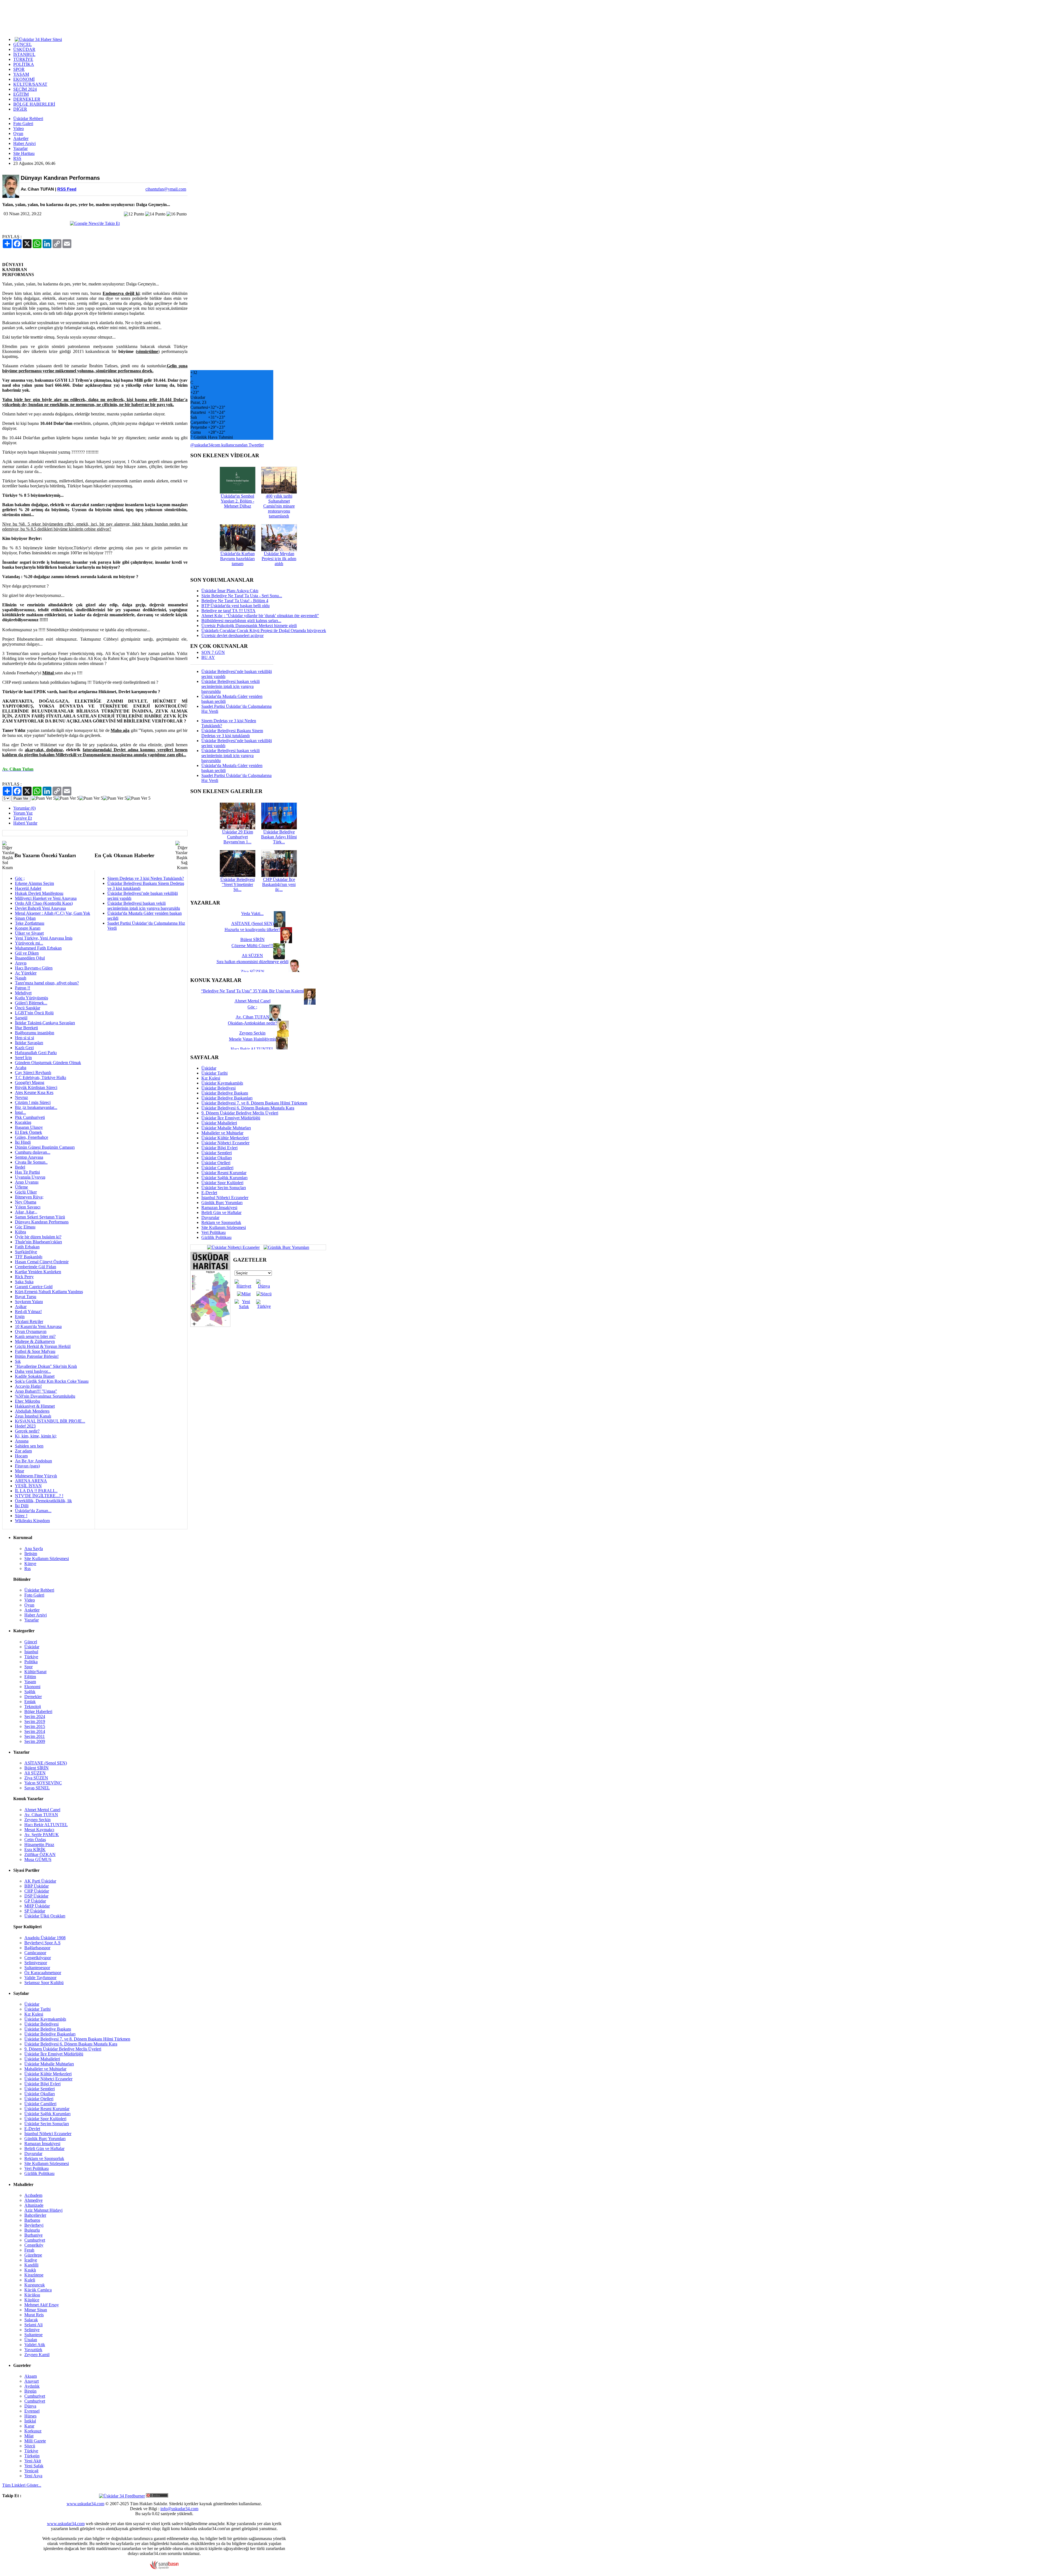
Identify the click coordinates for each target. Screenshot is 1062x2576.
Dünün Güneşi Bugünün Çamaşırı (45, 1147)
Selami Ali (33, 2325)
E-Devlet (209, 1193)
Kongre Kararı (28, 928)
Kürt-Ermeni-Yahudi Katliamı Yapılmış (49, 1292)
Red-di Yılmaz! (28, 1312)
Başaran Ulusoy (29, 1127)
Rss (28, 1568)
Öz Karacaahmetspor (43, 1973)
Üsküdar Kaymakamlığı (222, 1083)
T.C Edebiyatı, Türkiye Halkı (41, 1078)
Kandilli (31, 2265)
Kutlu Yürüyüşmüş (32, 998)
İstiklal (30, 2421)
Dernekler (33, 1697)
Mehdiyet (23, 993)
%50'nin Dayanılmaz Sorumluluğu (45, 1396)
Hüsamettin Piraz (39, 1845)
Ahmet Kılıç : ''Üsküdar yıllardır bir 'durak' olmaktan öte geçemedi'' (260, 616)
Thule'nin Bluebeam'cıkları (38, 1242)
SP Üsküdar (35, 1911)
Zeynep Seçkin (37, 1820)
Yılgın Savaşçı (28, 1207)
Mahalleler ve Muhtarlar (222, 1133)
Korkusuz (33, 2431)
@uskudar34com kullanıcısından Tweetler (227, 445)
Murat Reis (34, 2315)
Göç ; (20, 878)
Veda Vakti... (252, 913)
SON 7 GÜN (213, 652)
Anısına (22, 1441)
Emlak (30, 1702)
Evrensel (32, 2411)
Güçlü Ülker (26, 1192)
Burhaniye (33, 2235)
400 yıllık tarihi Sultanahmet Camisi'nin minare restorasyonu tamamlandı (279, 506)
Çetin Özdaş (35, 1840)
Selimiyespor (36, 1963)
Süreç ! (21, 1516)
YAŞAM (21, 74)
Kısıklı (30, 2270)
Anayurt (32, 2381)
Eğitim (30, 1677)
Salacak (31, 2320)
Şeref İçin (23, 1058)
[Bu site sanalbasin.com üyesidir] (164, 2568)
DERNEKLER (27, 99)
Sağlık (30, 1692)
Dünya (30, 2406)
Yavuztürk (33, 2350)
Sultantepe (33, 2335)
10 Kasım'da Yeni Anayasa (38, 1326)
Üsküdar (209, 1068)
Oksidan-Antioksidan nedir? (253, 1023)
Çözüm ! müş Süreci (33, 1102)
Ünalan (31, 2340)
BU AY (208, 657)
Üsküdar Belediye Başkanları (227, 1098)
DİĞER (20, 109)
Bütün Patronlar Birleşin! (37, 1356)
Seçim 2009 (35, 1741)
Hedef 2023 (25, 1426)
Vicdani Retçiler (29, 1321)
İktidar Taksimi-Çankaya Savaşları (45, 1023)
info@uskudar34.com (179, 2509)
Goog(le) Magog (30, 1082)
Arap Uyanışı (27, 1182)
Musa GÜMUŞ (38, 1859)
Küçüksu (32, 2295)
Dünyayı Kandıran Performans (42, 1222)
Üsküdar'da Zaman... (33, 1511)
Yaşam (30, 1682)
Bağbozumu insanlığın (35, 1033)
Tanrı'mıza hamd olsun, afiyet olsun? (47, 983)
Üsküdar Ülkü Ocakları (45, 1916)
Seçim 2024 (35, 1716)
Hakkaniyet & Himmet (35, 1406)
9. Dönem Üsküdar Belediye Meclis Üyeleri (240, 1113)
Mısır (19, 1471)
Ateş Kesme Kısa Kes (34, 1092)
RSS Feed (67, 189)
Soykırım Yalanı (29, 1302)
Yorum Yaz (23, 813)
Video (19, 128)
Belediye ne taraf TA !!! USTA (228, 611)
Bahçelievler (35, 2215)
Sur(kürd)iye (26, 1252)
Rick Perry (24, 1277)
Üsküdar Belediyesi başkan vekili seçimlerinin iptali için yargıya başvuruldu (144, 906)
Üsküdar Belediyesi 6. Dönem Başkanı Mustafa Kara (248, 1108)
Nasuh (21, 978)
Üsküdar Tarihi (214, 1073)
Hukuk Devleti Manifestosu (39, 893)
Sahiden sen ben (29, 1446)
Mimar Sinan (36, 2310)
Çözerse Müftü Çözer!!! (252, 946)
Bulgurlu (32, 2230)
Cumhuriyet (35, 2240)
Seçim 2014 (35, 1731)
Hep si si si (24, 1038)
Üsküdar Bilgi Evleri (219, 1148)
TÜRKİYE (23, 59)
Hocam (21, 1456)
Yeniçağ (31, 2471)
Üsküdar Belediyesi (218, 1088)
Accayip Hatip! (28, 1386)
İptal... (20, 1112)
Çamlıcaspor (35, 1953)
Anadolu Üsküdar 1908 (45, 1938)
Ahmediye (33, 2200)
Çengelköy (34, 2245)
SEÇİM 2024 (25, 89)
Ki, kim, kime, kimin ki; (36, 1436)
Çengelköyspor (38, 1958)
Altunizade (34, 2205)
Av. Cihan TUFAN (41, 1815)
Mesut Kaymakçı (39, 1830)
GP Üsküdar (35, 1901)
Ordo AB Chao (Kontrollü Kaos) (44, 903)
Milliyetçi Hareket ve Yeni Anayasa (46, 898)
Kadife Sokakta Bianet (35, 1376)
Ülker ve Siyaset (29, 933)
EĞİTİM (21, 94)
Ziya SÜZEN (36, 1778)
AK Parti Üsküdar (40, 1881)
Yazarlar (20, 148)
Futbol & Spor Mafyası (35, 1351)
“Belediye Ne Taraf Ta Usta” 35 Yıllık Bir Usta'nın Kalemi (253, 991)
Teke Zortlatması (30, 923)
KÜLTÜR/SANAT (30, 84)
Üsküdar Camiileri (217, 1168)
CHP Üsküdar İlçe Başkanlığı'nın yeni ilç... (279, 884)
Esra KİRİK (35, 1850)
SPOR (19, 69)
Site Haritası (24, 153)
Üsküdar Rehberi (28, 119)
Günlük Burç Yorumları (222, 1203)
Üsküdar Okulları (217, 1158)
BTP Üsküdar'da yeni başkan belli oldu (235, 606)
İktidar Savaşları (29, 1043)
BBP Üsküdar (37, 1886)
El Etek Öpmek (28, 1132)
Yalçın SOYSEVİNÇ (43, 1783)
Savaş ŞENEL (37, 1788)
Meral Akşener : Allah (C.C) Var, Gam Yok (53, 913)
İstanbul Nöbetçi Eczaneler (225, 1198)
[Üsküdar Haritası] (210, 1325)
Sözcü (30, 2446)
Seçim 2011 (35, 1736)
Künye (30, 1563)
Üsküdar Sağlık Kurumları (224, 1178)
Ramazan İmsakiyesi (219, 1208)
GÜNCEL (23, 44)
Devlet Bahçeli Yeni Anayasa (40, 908)
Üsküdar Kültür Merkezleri (225, 1138)
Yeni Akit (33, 2461)
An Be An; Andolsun (33, 1461)
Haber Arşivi (24, 143)
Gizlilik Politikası (216, 1237)
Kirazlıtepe (34, 2275)
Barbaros (32, 2220)
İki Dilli (22, 1506)
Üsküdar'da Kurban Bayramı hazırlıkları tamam (237, 559)
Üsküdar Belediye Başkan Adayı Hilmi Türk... (279, 837)
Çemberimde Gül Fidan (36, 1267)
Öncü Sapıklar (28, 1008)
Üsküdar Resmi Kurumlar (224, 1173)
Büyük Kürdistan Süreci (36, 1087)
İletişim (31, 1554)
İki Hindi (23, 1142)
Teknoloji (33, 1706)
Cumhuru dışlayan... (33, 1152)
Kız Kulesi (211, 1078)
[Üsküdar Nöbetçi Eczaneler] (233, 1247)
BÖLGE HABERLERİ (34, 104)
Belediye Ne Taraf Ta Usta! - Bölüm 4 (235, 601)
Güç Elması (25, 1227)
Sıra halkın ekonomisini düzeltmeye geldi (253, 962)
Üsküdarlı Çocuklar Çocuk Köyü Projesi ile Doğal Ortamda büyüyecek (264, 631)
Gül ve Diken (27, 953)
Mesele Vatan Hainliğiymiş (253, 1039)
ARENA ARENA (31, 1481)
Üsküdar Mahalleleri (219, 1123)
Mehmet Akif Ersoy (42, 2305)
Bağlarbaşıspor (37, 1948)
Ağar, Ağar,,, (26, 1212)
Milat (29, 2436)
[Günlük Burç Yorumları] (285, 1247)
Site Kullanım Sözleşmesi (224, 1227)
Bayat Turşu (26, 1297)
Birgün (30, 2391)
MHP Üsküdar (37, 1906)
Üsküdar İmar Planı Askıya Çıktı (230, 591)
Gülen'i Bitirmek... (31, 1003)
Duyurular (210, 1217)
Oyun (18, 133)
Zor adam (23, 1451)
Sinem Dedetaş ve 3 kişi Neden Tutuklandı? (146, 878)
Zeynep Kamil (37, 2355)
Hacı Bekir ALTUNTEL (46, 1825)
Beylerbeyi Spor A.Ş (42, 1943)
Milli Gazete (35, 2441)
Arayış (21, 963)
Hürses (30, 2416)
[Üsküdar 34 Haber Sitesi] (38, 39)
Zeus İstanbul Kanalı (33, 1416)
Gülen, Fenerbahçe (32, 1137)
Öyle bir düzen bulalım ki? (38, 1237)
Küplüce (32, 2300)
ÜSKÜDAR (24, 49)
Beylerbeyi (34, 2225)
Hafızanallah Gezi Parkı (36, 1053)
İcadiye (31, 2260)
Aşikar (21, 1307)
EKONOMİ (24, 79)
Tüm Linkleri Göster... (22, 2485)
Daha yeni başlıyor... (33, 1371)
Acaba (21, 1068)
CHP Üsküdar (37, 1891)
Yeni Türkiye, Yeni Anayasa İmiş (44, 938)
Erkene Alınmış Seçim (34, 883)
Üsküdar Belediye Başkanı (225, 1093)
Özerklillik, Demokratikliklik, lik (43, 1501)
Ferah (29, 2250)
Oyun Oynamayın (31, 1331)
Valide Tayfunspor (40, 1978)
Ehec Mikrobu (28, 1401)
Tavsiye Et (23, 818)
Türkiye (31, 1657)
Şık (18, 1361)
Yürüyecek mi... (29, 943)
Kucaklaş (23, 1122)
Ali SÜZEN (35, 1773)
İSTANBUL (24, 54)
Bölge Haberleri (38, 1711)
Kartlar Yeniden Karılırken (38, 1272)
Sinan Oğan (25, 918)
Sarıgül (21, 1018)
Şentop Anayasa (29, 1157)
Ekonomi (32, 1687)
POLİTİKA (24, 64)
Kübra (20, 1232)
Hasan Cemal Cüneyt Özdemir (42, 1262)
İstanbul (31, 1652)
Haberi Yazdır (25, 823)
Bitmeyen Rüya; (29, 1197)
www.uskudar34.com (85, 2504)
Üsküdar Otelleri (216, 1163)
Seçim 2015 (35, 1726)
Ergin (20, 1316)
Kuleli (30, 2280)
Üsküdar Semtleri (217, 1153)
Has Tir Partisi (27, 1172)
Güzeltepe (33, 2255)
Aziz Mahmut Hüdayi (43, 2210)
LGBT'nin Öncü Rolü (34, 1013)
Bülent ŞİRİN (37, 1768)
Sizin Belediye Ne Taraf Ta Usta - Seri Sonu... (242, 596)
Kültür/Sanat (35, 1672)
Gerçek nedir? (27, 1431)
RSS (17, 158)
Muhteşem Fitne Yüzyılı (36, 1476)
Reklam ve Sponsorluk (221, 1222)
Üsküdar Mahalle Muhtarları (226, 1128)
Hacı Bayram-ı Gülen (34, 968)
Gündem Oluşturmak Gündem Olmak (48, 1063)
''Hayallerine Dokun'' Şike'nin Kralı (46, 1366)
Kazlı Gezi (24, 1048)
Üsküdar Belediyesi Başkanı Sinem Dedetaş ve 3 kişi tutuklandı (232, 733)
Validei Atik (35, 2345)
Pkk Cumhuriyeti (30, 1117)
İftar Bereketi (26, 1028)
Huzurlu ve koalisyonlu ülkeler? (253, 930)
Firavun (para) (27, 1466)
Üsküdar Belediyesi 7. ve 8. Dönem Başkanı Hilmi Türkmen (254, 1103)
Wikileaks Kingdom (32, 1521)
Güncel (31, 1642)
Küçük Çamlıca (38, 2290)
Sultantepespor (37, 1968)
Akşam (31, 2376)
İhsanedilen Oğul (30, 958)
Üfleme (21, 1187)
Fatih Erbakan (27, 1247)
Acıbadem (33, 2195)
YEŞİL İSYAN (28, 1486)
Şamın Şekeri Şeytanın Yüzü (40, 1217)
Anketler (21, 138)
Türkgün (32, 2456)
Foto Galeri (23, 124)
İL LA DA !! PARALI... (36, 1491)
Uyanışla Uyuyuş (30, 1177)
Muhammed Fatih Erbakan (38, 948)
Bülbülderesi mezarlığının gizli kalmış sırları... (241, 621)
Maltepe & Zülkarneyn (35, 1341)
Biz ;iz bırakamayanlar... (36, 1107)
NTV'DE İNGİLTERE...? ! (39, 1496)
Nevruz (21, 1097)
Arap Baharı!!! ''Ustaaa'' (36, 1391)
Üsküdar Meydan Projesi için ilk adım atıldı (279, 559)
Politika (31, 1662)
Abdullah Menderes (32, 1411)
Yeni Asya (33, 2476)
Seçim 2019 (35, 1721)
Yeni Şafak (34, 2466)
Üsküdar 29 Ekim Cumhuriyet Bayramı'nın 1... (238, 837)
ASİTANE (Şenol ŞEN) (46, 1763)
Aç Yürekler (26, 973)
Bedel (20, 1167)
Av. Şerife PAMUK (42, 1835)
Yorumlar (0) (24, 808)
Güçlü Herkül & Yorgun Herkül (43, 1346)
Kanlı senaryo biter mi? (35, 1336)
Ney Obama (26, 1202)
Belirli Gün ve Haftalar (221, 1212)
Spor (28, 1667)
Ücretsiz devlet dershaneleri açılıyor (232, 635)
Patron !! (23, 988)
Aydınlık (32, 2386)
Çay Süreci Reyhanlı (33, 1073)
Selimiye (32, 2330)
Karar (29, 2426)
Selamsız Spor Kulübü (44, 1983)
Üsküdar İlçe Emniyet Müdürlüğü (231, 1118)
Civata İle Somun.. (31, 1162)
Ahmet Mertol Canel (42, 1810)
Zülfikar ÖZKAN (40, 1854)
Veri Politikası (214, 1232)
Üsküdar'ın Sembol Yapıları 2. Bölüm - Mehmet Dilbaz (237, 501)
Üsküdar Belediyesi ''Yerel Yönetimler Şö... (238, 884)
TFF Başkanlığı (29, 1257)
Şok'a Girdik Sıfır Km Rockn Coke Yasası (52, 1381)
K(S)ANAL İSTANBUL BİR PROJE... (50, 1421)
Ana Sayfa (34, 1549)
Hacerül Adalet (28, 888)
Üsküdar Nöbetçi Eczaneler (225, 1143)
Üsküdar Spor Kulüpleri (222, 1183)
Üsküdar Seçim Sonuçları (224, 1188)
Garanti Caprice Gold (34, 1287)
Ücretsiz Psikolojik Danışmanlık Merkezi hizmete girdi (249, 626)
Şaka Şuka (24, 1282)
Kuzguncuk (35, 2285)
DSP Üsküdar (36, 1896)
